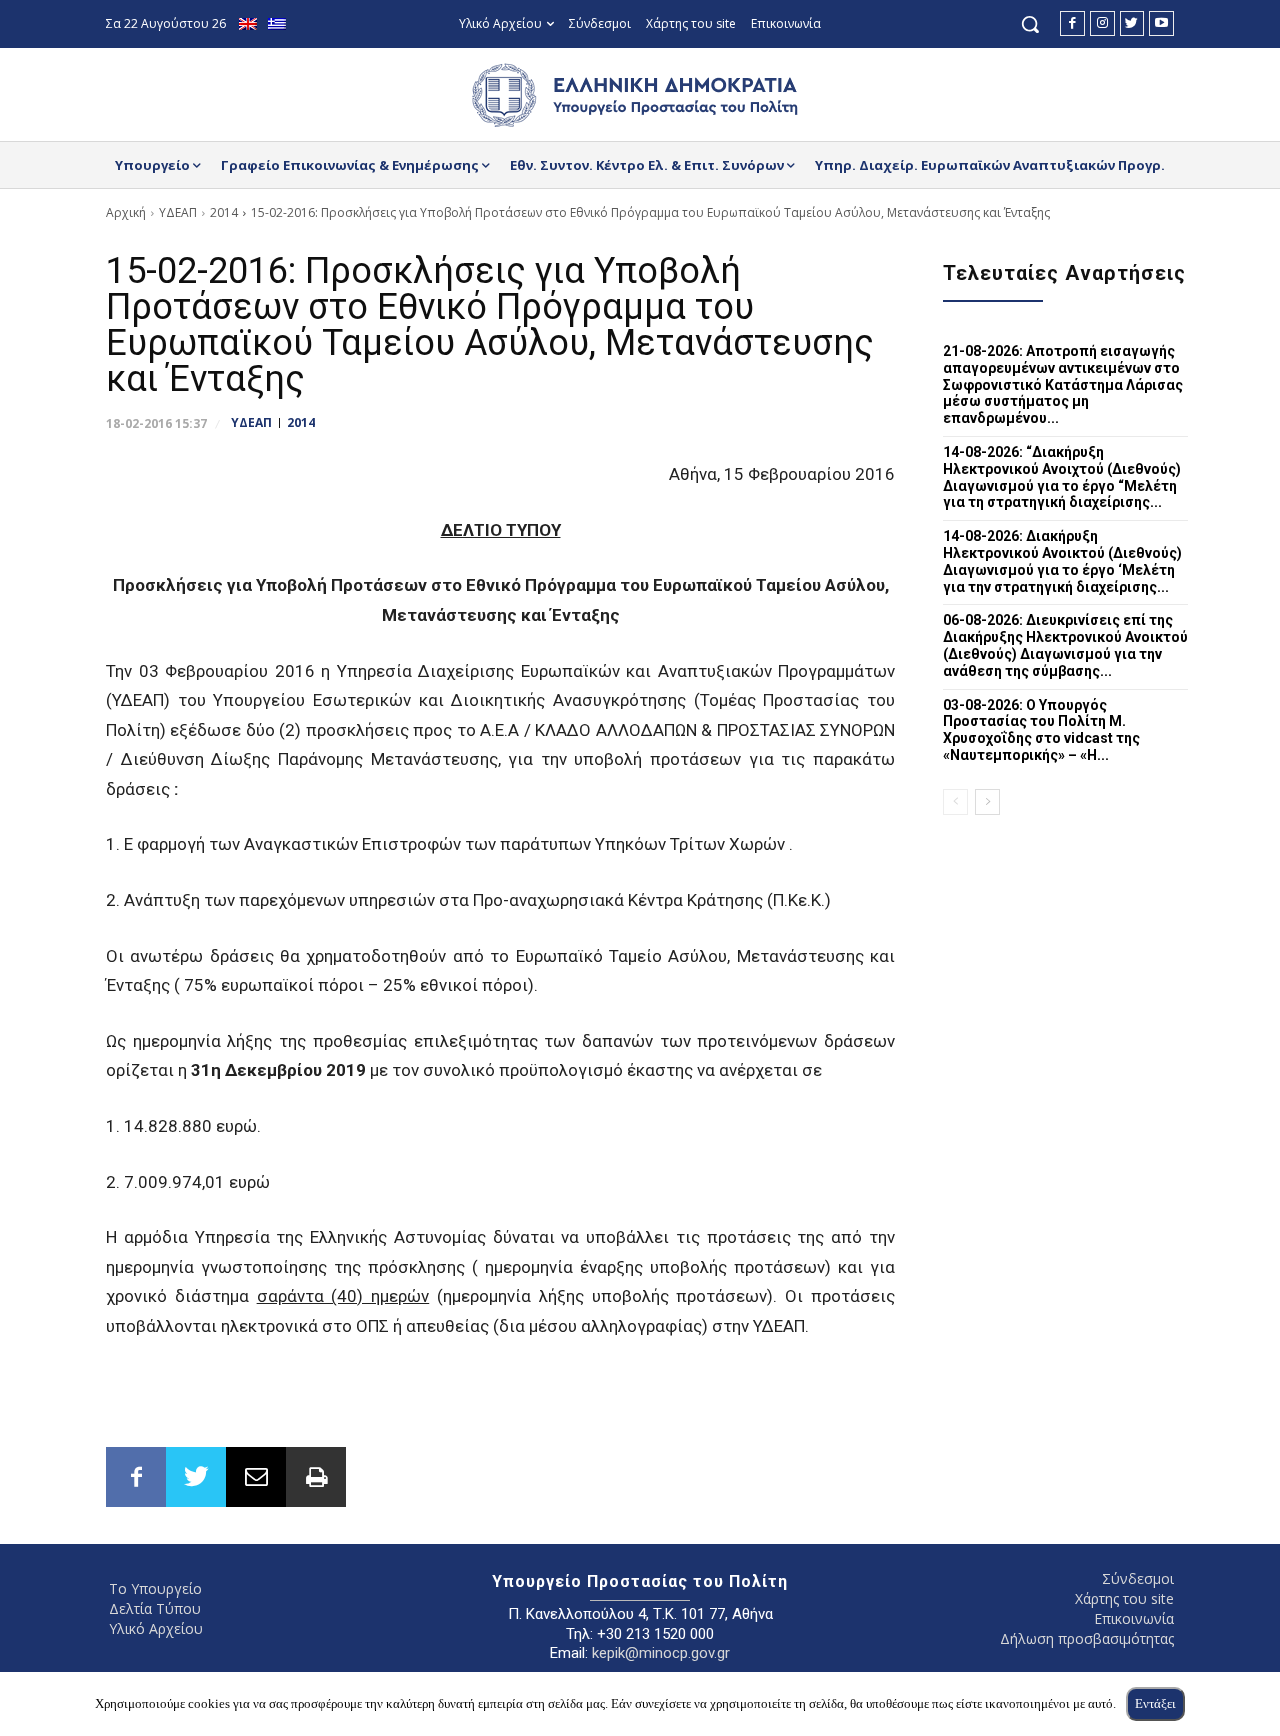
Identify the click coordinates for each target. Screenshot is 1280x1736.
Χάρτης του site (1124, 1598)
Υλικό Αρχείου (156, 1628)
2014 (224, 212)
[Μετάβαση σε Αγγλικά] (250, 24)
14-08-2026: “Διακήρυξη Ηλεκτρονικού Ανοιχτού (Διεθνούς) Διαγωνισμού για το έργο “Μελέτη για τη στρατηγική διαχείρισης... (1062, 477)
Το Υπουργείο (155, 1588)
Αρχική (126, 212)
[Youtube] (1161, 23)
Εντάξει (1155, 1703)
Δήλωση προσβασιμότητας (1087, 1638)
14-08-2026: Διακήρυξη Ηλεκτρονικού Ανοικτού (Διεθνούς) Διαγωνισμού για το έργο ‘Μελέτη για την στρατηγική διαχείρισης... (1062, 561)
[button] (1030, 24)
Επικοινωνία (1134, 1618)
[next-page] (987, 802)
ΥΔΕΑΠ (178, 212)
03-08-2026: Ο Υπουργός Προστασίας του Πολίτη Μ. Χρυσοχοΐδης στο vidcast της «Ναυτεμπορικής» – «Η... (1041, 730)
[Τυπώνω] (316, 1477)
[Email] (256, 1477)
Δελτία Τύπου (155, 1608)
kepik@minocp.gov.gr (661, 1653)
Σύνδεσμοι (1138, 1578)
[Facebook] (1072, 23)
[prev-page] (955, 802)
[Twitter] (1132, 23)
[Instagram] (1102, 23)
